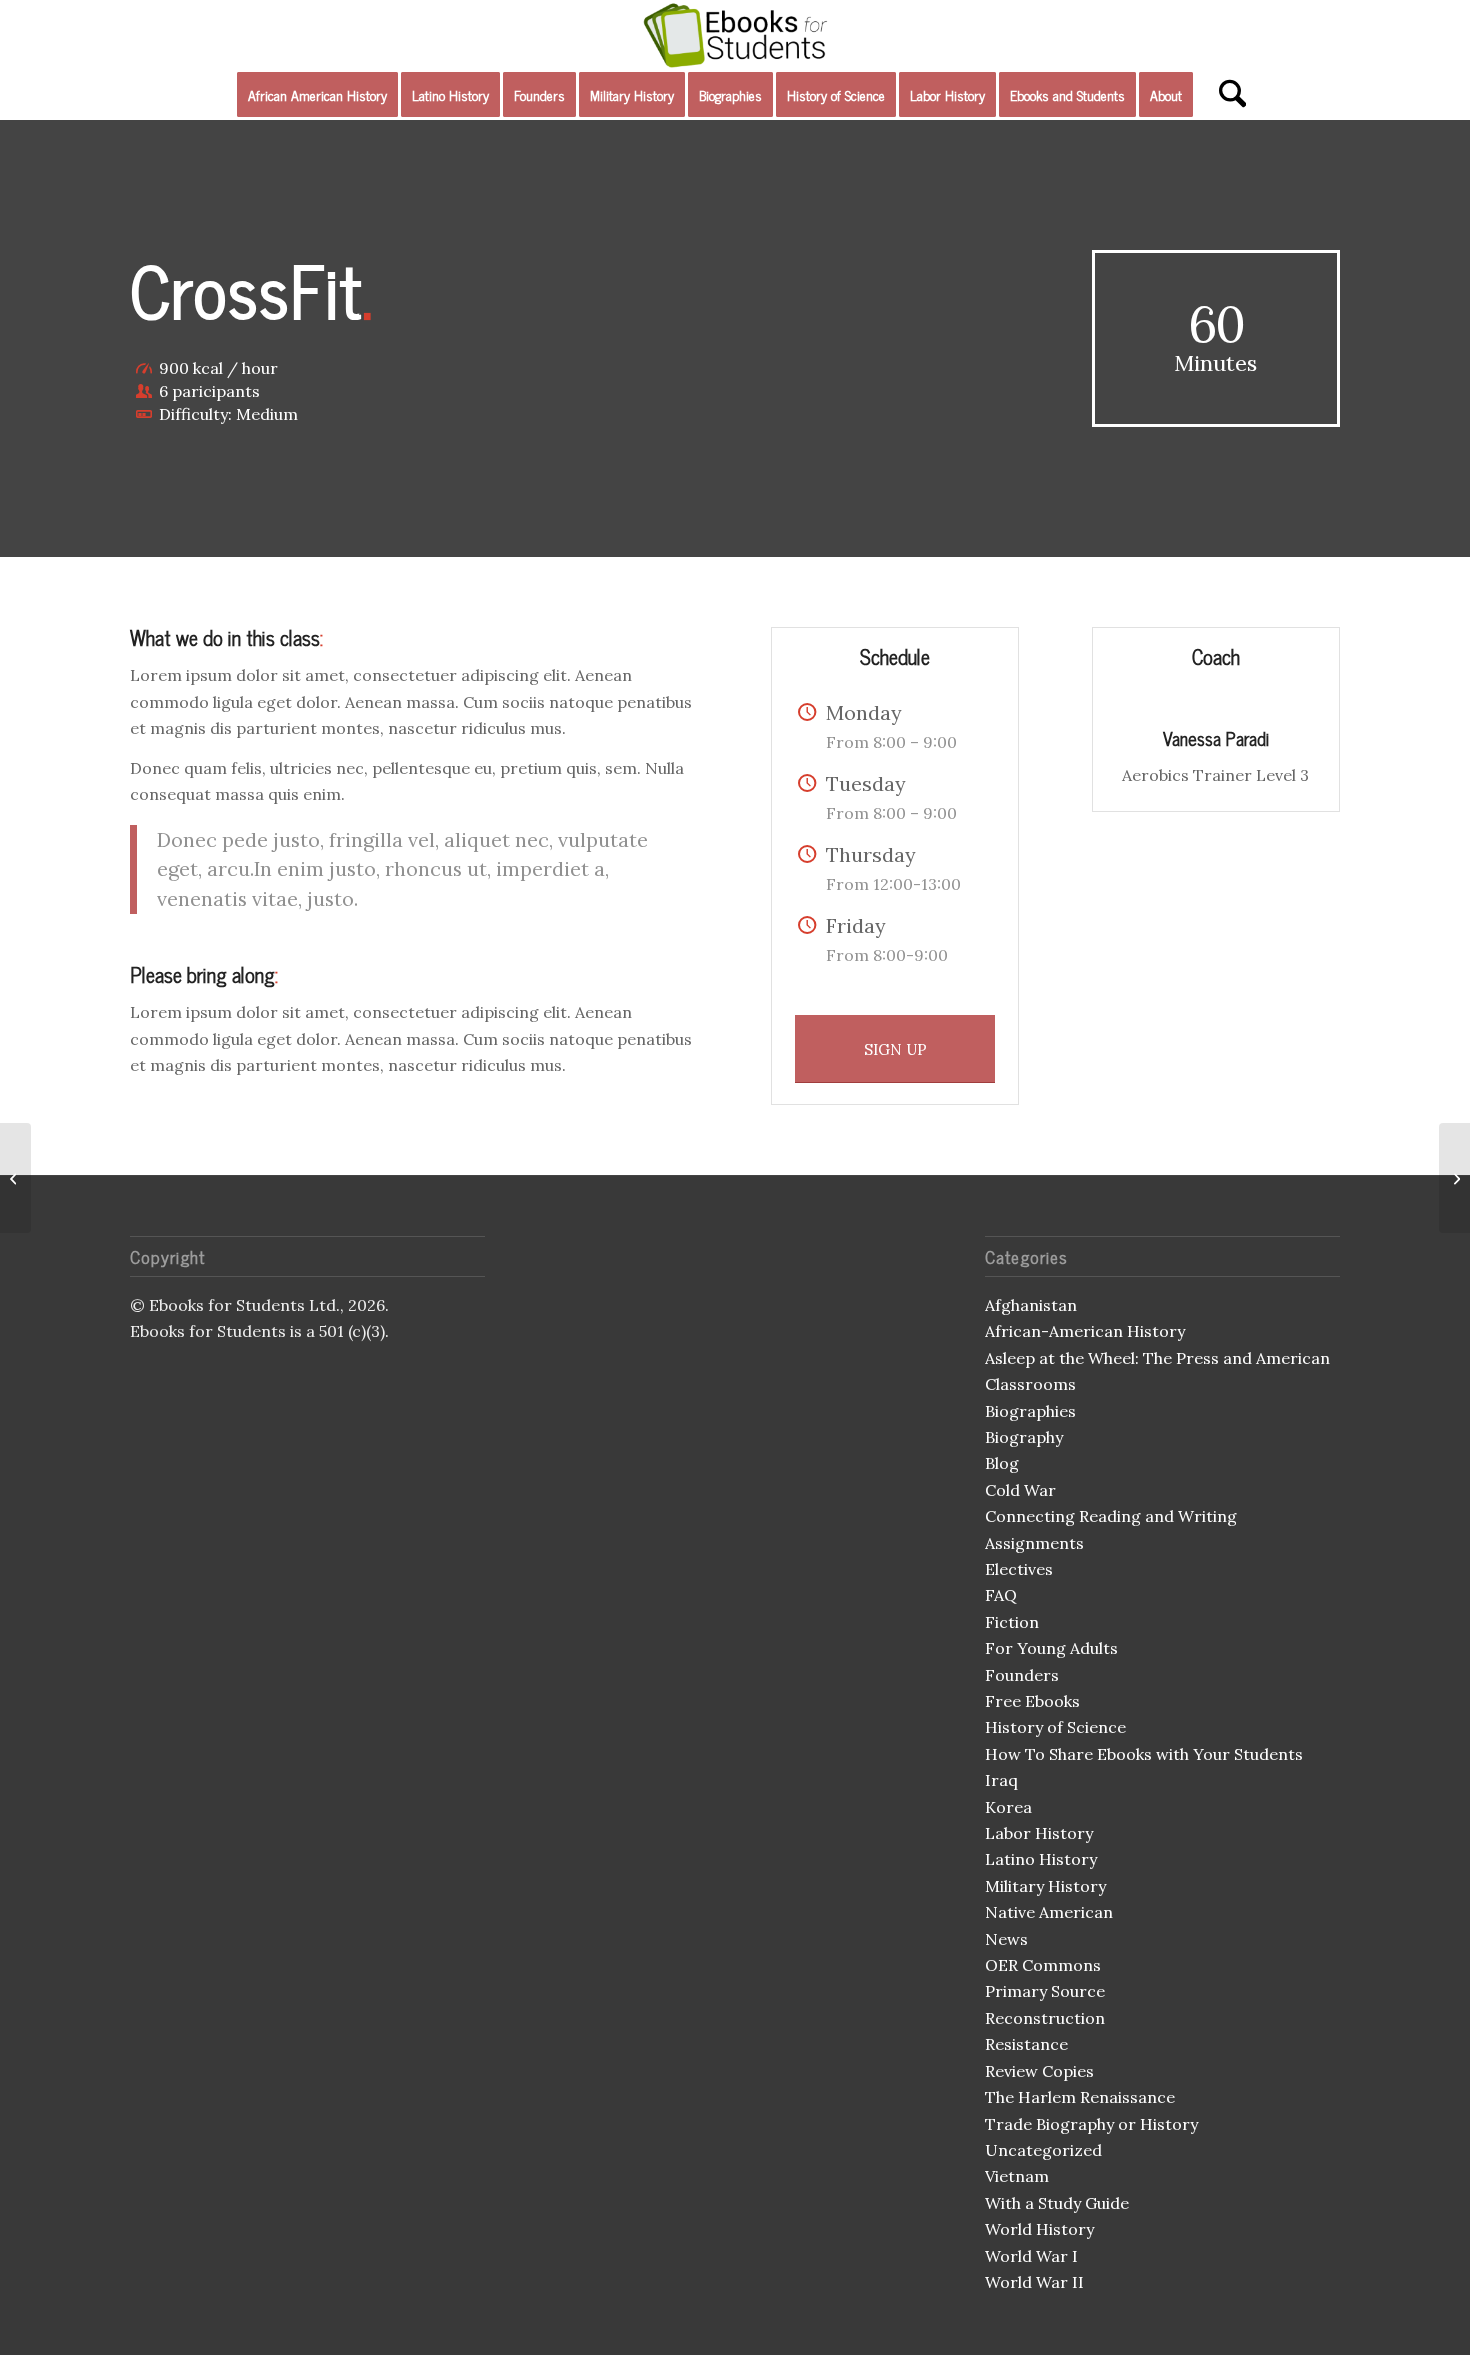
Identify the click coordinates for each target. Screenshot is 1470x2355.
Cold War (1020, 1490)
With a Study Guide (1057, 2203)
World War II (1034, 2282)
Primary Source (1045, 1991)
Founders (1022, 1675)
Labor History (1039, 1833)
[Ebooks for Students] (735, 35)
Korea (1008, 1807)
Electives (1019, 1569)
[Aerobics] (15, 1178)
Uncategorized (1043, 2150)
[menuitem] (317, 95)
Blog (1002, 1463)
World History (1039, 2229)
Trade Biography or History (1091, 2124)
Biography (1024, 1437)
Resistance (1026, 2044)
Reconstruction (1045, 2018)
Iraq (1001, 1780)
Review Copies (1039, 2071)
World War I (1031, 2256)
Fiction (1012, 1622)
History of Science (1055, 1727)
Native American (1049, 1912)
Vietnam (1017, 2176)
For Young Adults (1051, 1648)
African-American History (1085, 1331)
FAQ (1001, 1595)
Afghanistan (1031, 1305)
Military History (1045, 1886)
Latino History (1041, 1859)
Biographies (1030, 1411)
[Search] (1226, 95)
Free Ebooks (1032, 1701)
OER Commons (1043, 1965)
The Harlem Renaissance (1080, 2097)
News (1006, 1939)
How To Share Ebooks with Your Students (1144, 1754)
